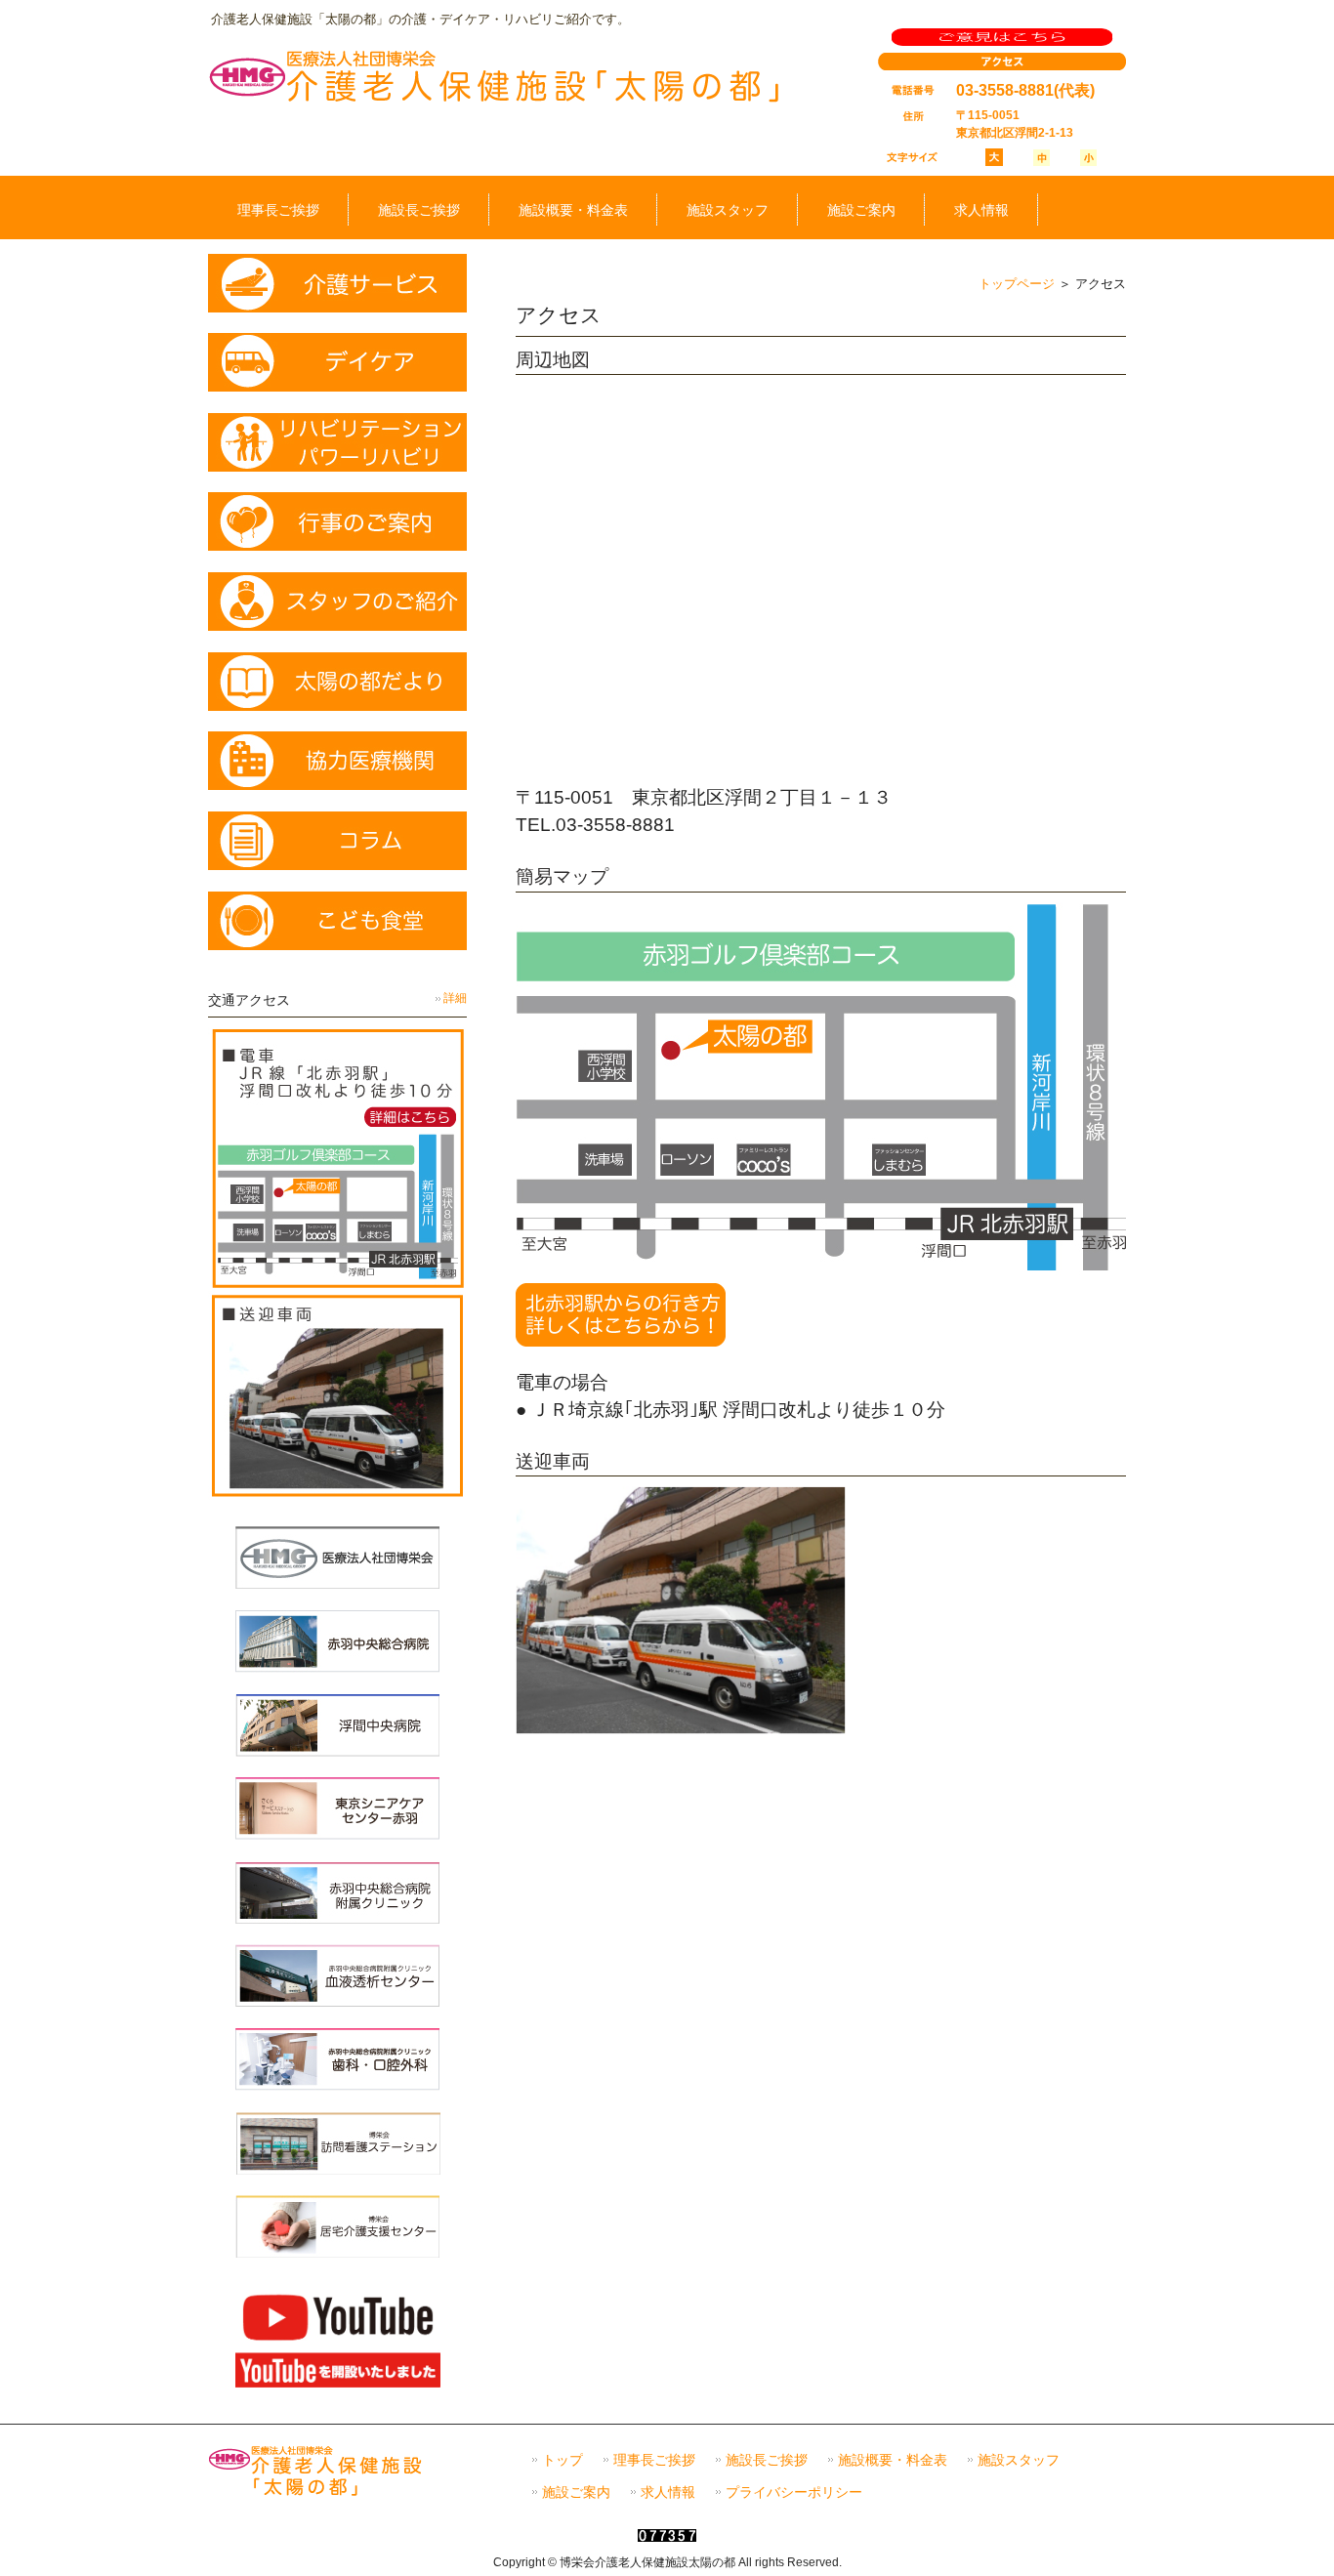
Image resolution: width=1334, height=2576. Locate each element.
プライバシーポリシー (794, 2493)
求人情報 (668, 2493)
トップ (563, 2460)
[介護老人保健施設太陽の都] (496, 101)
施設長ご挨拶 (767, 2460)
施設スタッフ (1019, 2460)
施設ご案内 (576, 2493)
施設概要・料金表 (893, 2460)
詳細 (455, 998)
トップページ (1017, 284)
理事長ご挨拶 (654, 2460)
